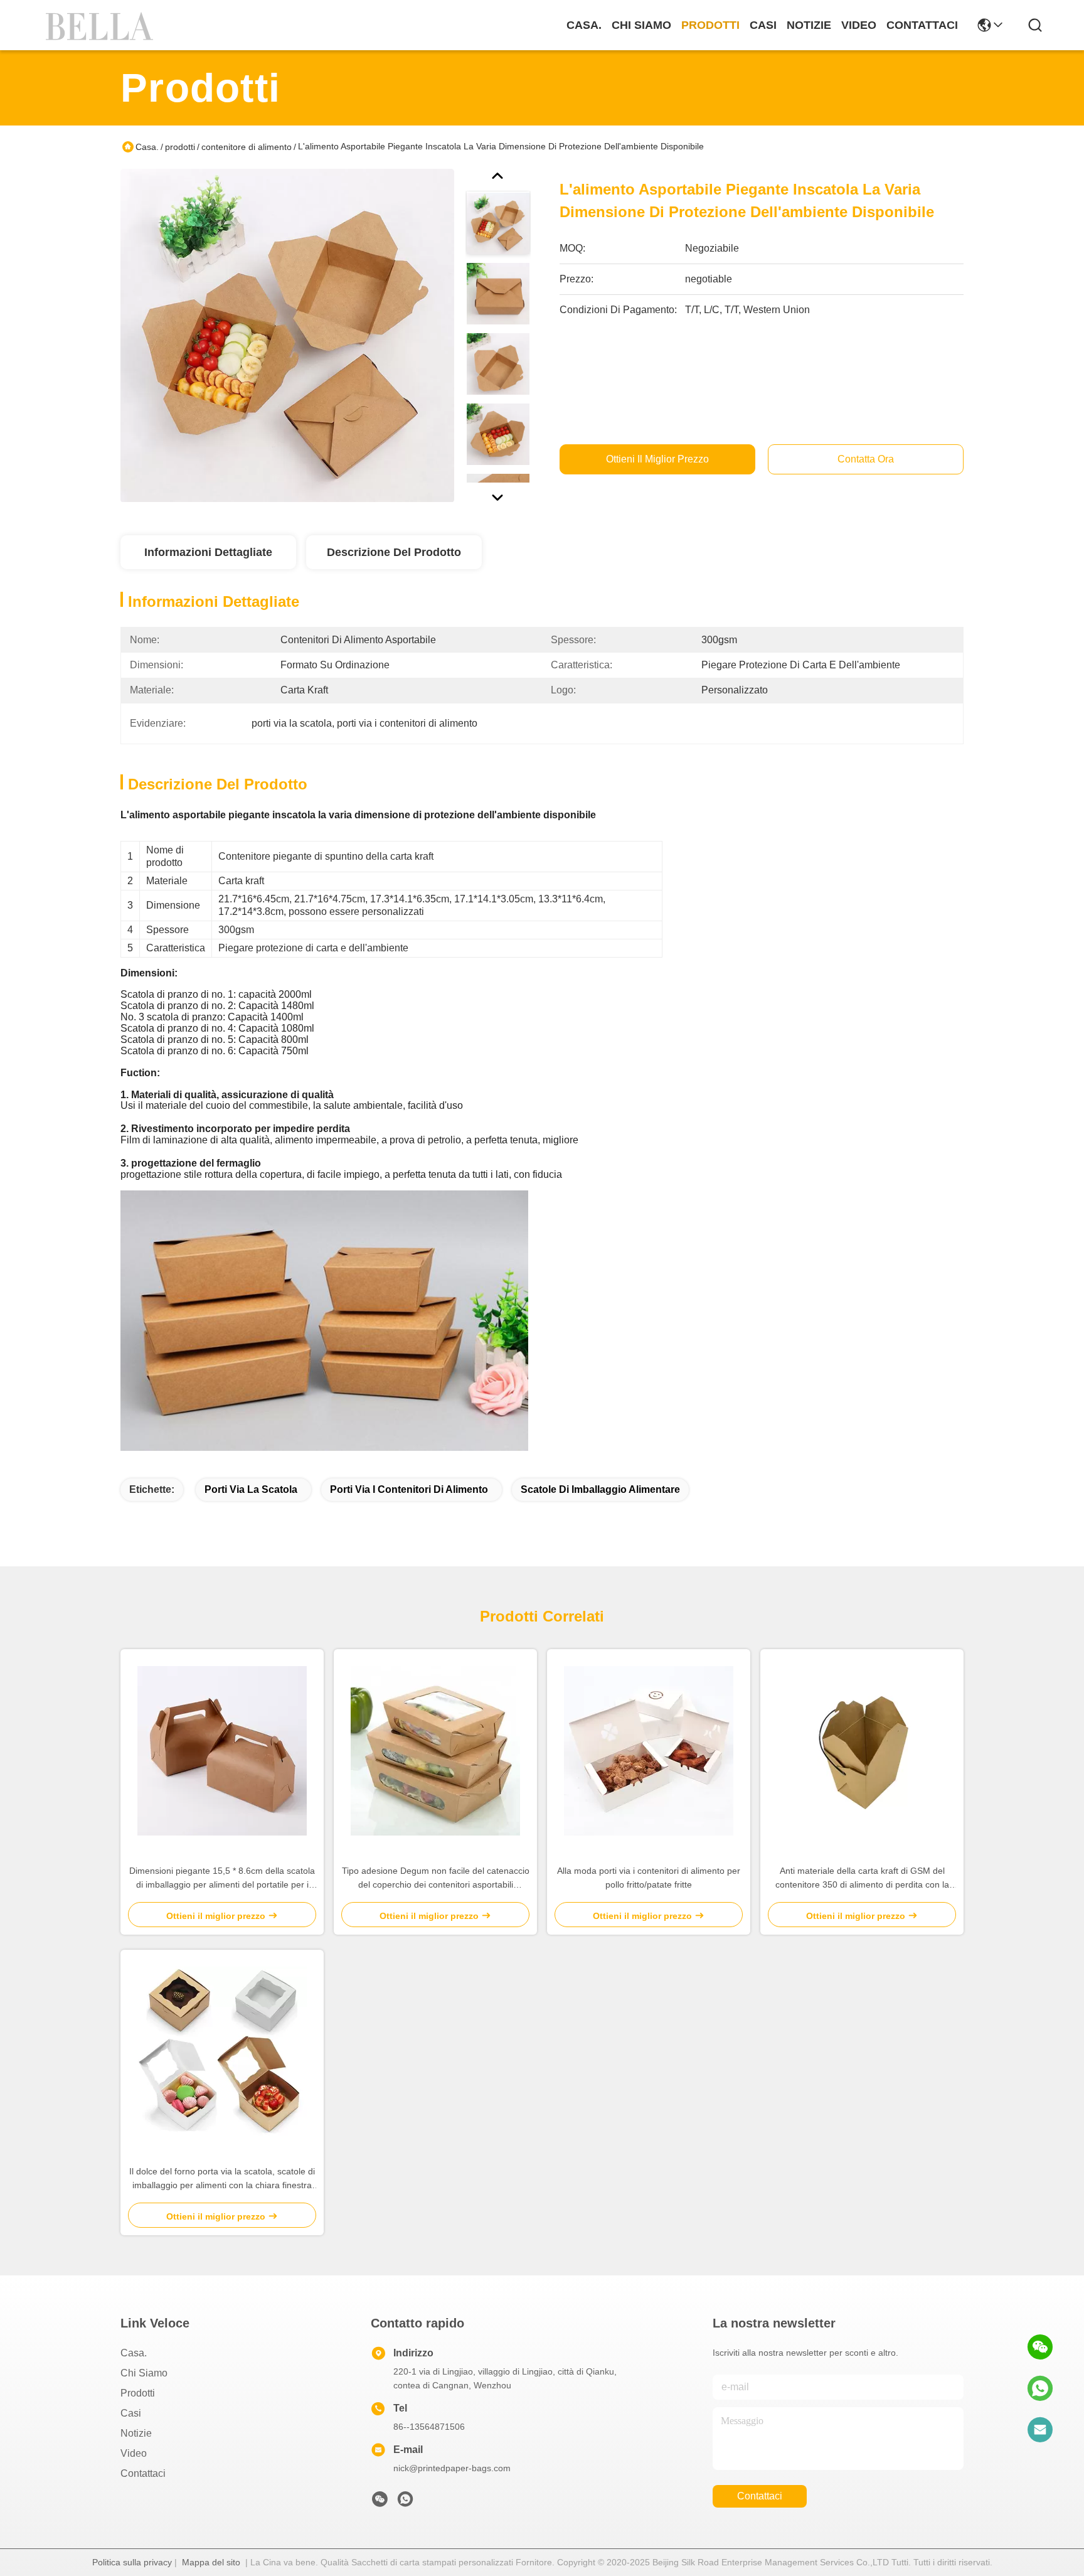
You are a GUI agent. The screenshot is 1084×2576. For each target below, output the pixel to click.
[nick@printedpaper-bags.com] (1040, 2430)
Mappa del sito (211, 2562)
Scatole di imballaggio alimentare (600, 1489)
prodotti (710, 25)
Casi (763, 25)
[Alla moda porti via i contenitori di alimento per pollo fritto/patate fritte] (649, 1751)
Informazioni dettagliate (208, 552)
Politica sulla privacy (132, 2562)
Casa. (584, 25)
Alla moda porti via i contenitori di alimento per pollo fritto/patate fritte (649, 1878)
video (859, 25)
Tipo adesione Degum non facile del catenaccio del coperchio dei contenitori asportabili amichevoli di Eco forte (436, 1879)
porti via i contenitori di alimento (409, 1489)
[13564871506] (1040, 2388)
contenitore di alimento (247, 147)
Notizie (809, 25)
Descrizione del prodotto (394, 552)
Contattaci (922, 25)
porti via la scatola (251, 1489)
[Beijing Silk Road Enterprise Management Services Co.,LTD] (102, 25)
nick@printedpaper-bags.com (452, 2468)
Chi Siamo (641, 25)
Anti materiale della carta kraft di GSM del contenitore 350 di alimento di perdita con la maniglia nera (862, 1879)
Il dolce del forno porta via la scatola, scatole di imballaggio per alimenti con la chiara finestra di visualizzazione (222, 2179)
